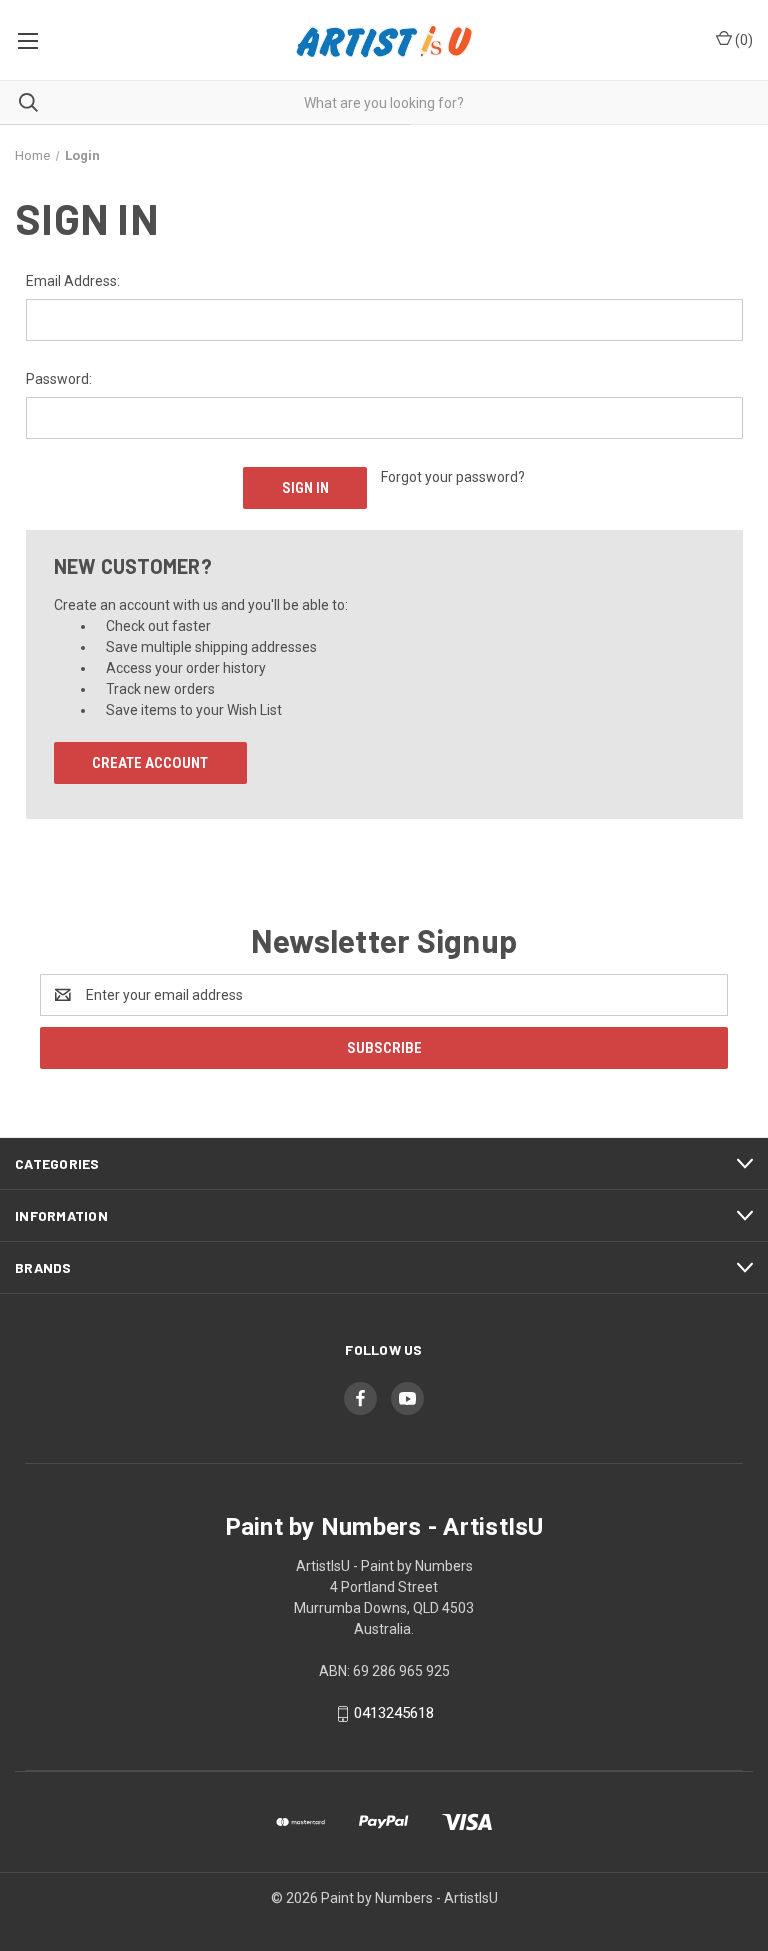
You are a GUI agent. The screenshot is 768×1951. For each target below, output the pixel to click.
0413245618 (394, 1713)
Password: (59, 379)
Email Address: (73, 281)
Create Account (150, 763)
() (742, 40)
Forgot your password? (453, 477)
